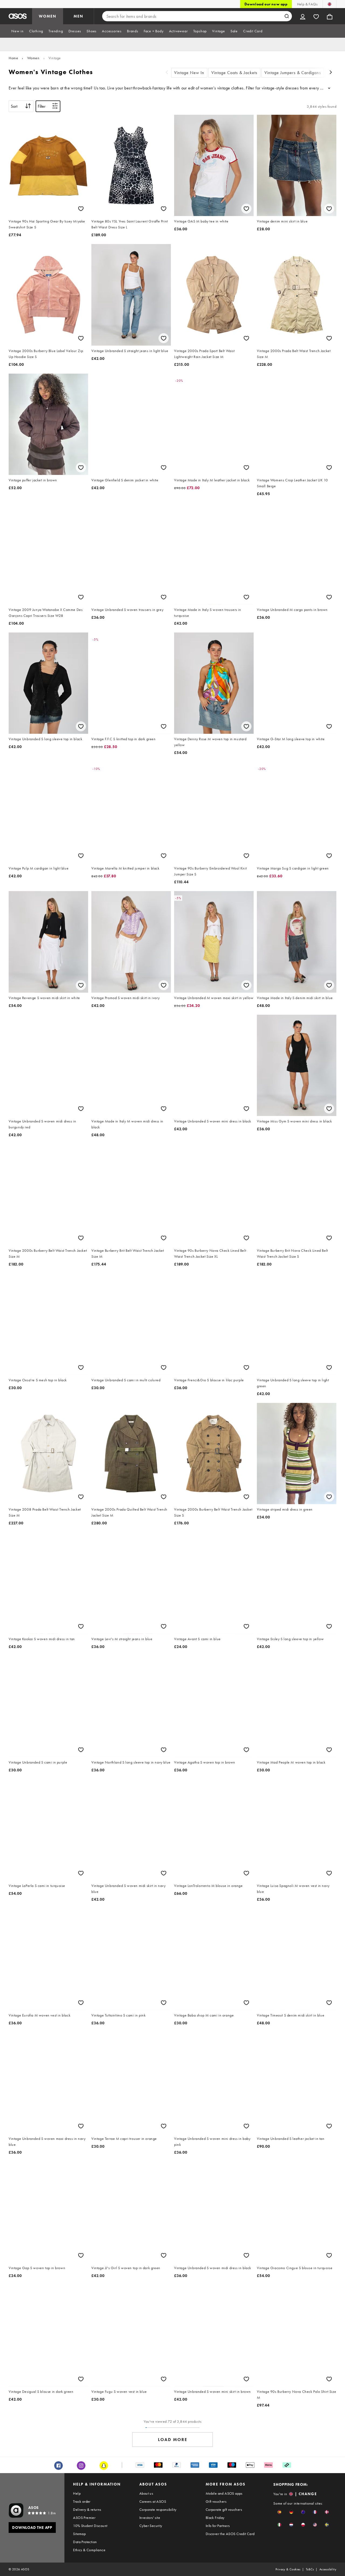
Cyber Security (151, 2526)
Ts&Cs (310, 2569)
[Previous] (167, 73)
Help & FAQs (307, 4)
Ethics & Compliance (89, 2550)
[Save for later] (81, 209)
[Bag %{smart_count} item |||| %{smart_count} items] (330, 16)
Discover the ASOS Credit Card (230, 2534)
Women (33, 58)
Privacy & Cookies (288, 2569)
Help (77, 2493)
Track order (82, 2501)
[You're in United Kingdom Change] (330, 4)
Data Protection (85, 2542)
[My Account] (303, 16)
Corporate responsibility (158, 2509)
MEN (78, 16)
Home (13, 58)
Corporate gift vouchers (224, 2509)
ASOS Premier (84, 2518)
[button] (279, 2512)
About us (146, 2493)
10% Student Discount (90, 2526)
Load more (173, 2440)
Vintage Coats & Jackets (234, 73)
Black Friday (215, 2518)
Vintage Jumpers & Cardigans (293, 73)
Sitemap (79, 2534)
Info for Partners (218, 2526)
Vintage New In (189, 73)
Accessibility (328, 2569)
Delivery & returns (87, 2509)
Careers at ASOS (153, 2501)
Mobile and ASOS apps (224, 2493)
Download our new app (266, 4)
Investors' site (150, 2518)
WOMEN (48, 16)
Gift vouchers (216, 2501)
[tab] (18, 31)
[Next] (331, 73)
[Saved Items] (316, 16)
